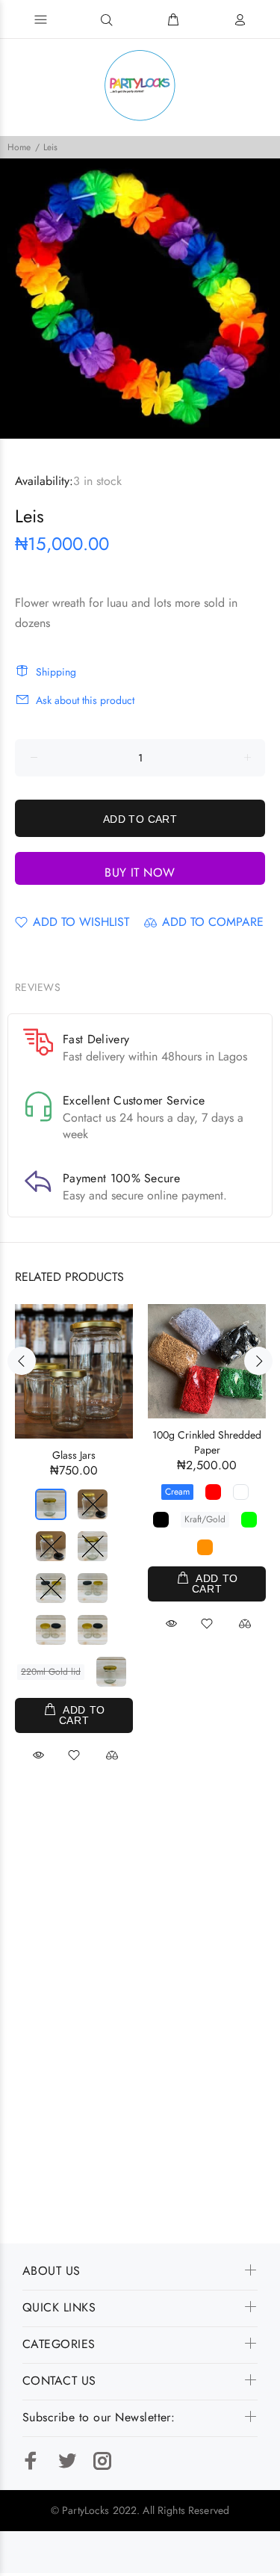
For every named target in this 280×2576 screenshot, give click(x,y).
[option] (140, 299)
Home (19, 147)
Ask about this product (85, 700)
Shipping (56, 672)
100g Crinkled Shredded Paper (207, 1442)
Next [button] (258, 1361)
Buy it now (140, 872)
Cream (177, 1492)
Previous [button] (22, 1361)
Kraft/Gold (205, 1519)
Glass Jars (74, 1455)
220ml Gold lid (51, 1672)
